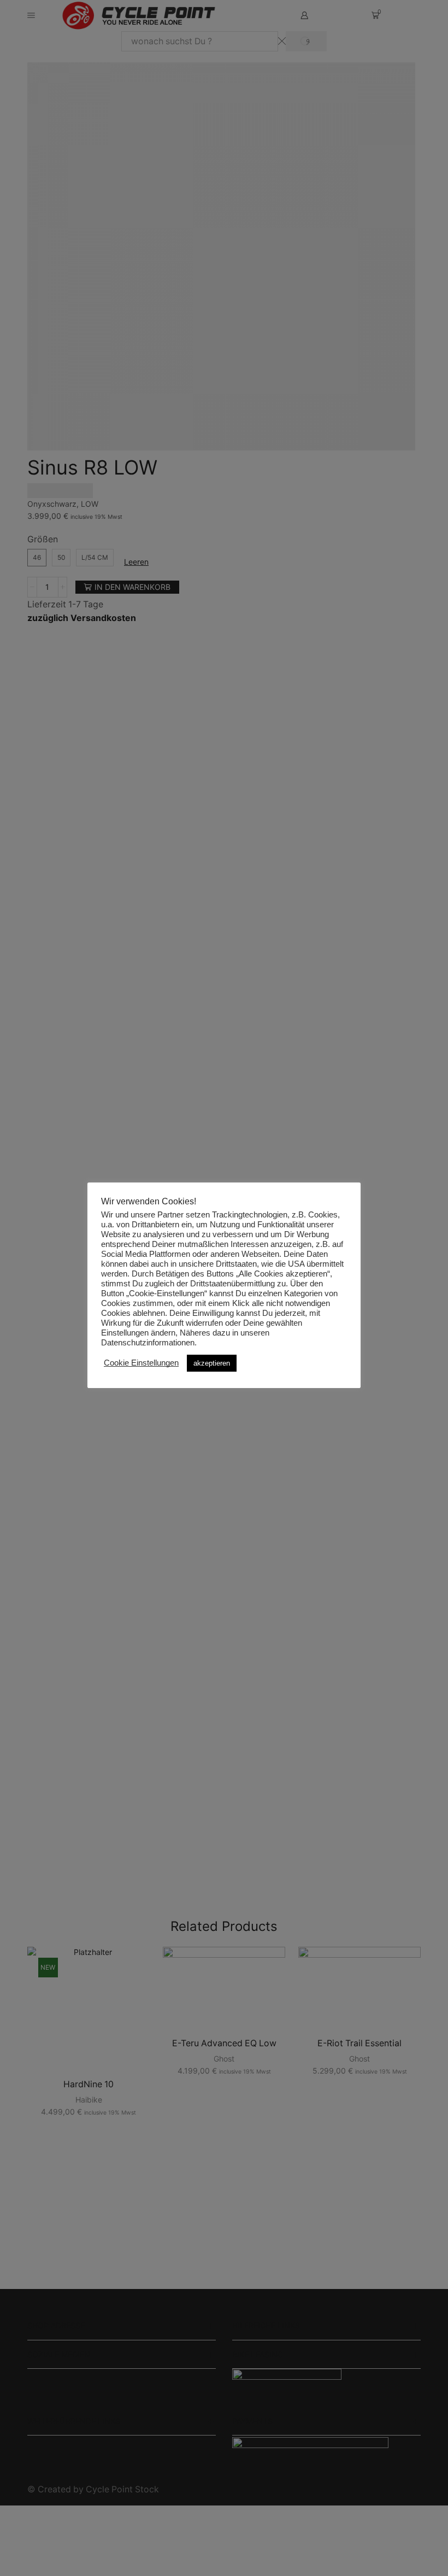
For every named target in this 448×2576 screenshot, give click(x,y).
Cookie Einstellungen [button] (141, 1363)
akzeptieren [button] (212, 1363)
